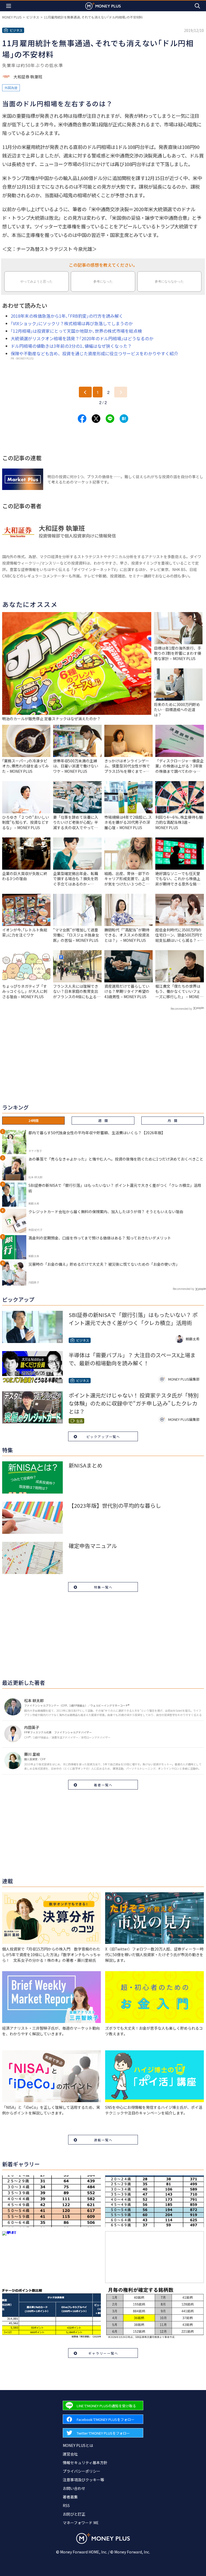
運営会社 (70, 2454)
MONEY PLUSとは (78, 2445)
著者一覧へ (103, 1785)
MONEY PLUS (12, 17)
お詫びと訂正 (74, 2514)
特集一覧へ (103, 1587)
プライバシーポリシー (82, 2471)
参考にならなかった (169, 281)
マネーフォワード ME (81, 2523)
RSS (66, 2505)
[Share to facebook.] (82, 419)
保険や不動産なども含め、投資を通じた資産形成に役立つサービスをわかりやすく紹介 (94, 353)
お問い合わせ (74, 2488)
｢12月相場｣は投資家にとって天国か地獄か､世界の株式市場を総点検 (76, 331)
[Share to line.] (110, 419)
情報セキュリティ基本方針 (85, 2462)
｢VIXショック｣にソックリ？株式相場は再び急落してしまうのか (72, 323)
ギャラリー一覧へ (103, 2353)
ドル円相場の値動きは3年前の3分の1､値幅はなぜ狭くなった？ (71, 346)
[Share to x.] (96, 419)
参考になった (103, 281)
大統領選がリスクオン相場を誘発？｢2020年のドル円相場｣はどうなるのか (82, 338)
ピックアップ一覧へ (103, 1437)
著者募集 (70, 2497)
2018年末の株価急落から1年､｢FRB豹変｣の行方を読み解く (67, 316)
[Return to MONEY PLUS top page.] (103, 6)
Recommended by (181, 1009)
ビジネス (33, 17)
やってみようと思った (36, 281)
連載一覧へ (103, 2140)
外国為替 (11, 88)
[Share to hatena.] (124, 419)
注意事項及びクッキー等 (83, 2480)
